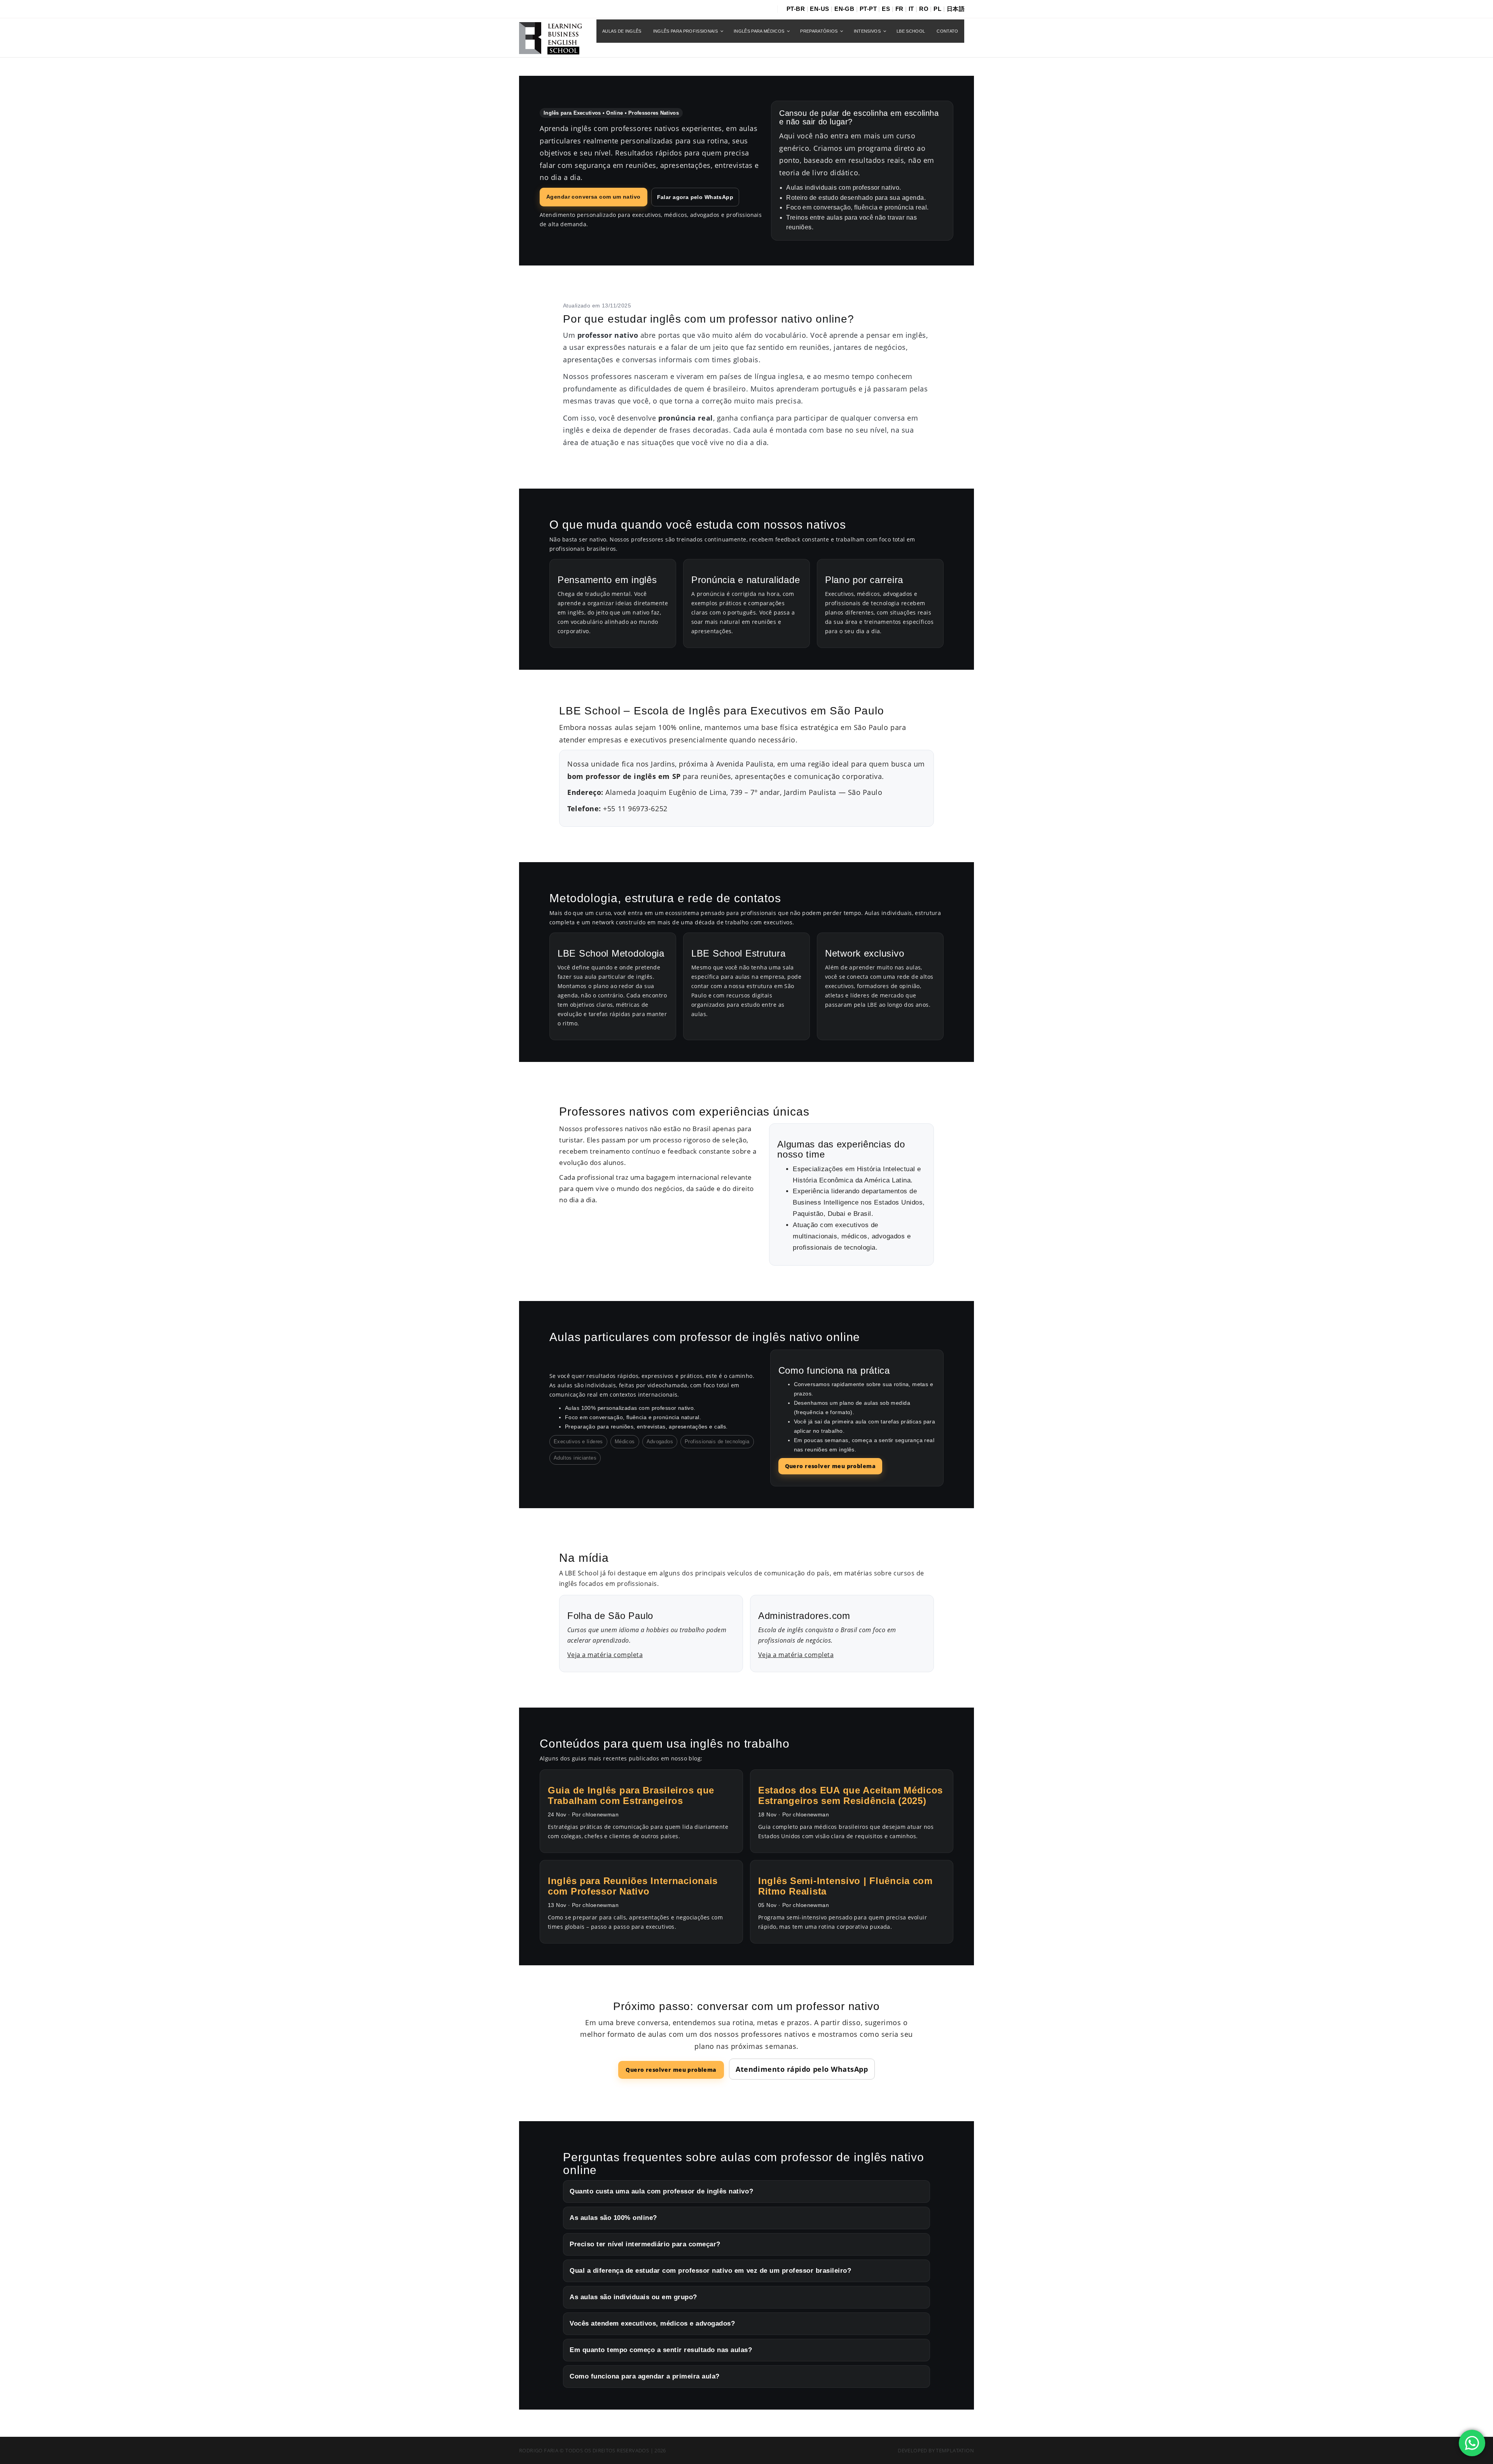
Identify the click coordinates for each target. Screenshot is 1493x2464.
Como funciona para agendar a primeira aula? (645, 2376)
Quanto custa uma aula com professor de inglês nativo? (661, 2191)
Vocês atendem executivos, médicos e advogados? (652, 2323)
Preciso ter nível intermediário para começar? (645, 2244)
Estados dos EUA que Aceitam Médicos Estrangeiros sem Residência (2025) (851, 1795)
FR (899, 9)
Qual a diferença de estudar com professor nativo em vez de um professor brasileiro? (710, 2271)
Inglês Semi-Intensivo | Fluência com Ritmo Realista (845, 1886)
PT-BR (796, 9)
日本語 (956, 9)
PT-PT (868, 9)
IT (911, 9)
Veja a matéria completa (605, 1655)
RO (924, 9)
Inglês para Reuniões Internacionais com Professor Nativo (633, 1886)
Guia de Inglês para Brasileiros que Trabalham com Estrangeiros (631, 1795)
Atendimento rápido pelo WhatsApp (802, 2069)
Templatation (955, 2450)
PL (937, 9)
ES (886, 9)
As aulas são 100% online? (613, 2218)
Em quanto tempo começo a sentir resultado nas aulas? (661, 2350)
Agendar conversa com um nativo (594, 197)
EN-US (819, 9)
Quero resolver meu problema (830, 1466)
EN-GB (844, 9)
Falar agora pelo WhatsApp (695, 197)
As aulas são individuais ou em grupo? (633, 2297)
